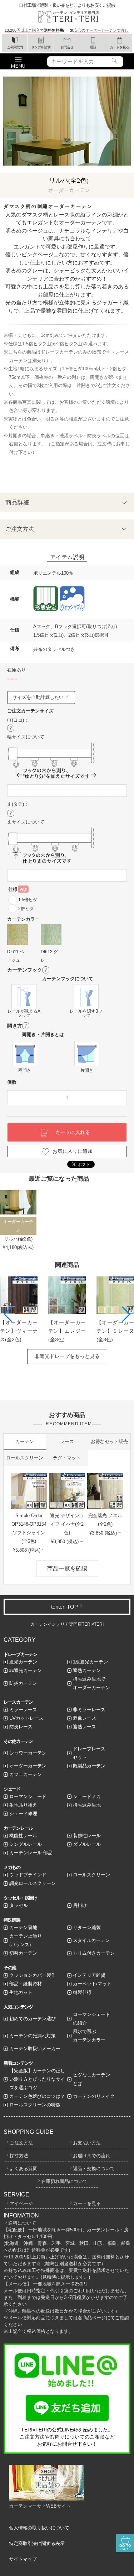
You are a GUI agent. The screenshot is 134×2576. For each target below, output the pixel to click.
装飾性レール (87, 1836)
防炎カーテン (23, 1683)
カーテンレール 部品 (31, 1853)
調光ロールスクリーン (33, 1883)
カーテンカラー (23, 919)
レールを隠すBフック (86, 1013)
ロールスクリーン (25, 1458)
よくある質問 (24, 2169)
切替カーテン (23, 1953)
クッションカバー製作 (33, 1975)
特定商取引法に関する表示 (37, 2543)
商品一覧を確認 (67, 1569)
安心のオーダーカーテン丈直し (101, 30)
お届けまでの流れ (91, 2156)
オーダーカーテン (28, 1766)
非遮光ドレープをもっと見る (67, 1356)
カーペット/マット (92, 1984)
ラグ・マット (67, 1458)
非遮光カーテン (26, 1670)
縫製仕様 (82, 1992)
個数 (12, 1082)
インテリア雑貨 (89, 1975)
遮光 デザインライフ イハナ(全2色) (67, 1524)
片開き (87, 1070)
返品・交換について (94, 2169)
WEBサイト (58, 2506)
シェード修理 (23, 1814)
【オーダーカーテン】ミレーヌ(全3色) (115, 1331)
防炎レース (21, 1727)
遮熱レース (85, 1727)
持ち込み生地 (87, 1805)
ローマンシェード (28, 1796)
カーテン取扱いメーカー (35, 2049)
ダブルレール (87, 1844)
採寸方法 (19, 2156)
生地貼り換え (23, 1805)
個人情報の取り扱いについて (39, 2528)
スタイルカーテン (91, 1940)
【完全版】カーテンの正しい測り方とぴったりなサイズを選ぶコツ (37, 2079)
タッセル (19, 1905)
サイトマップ (23, 2559)
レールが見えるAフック (24, 1013)
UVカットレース (26, 1718)
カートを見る (87, 2203)
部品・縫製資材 (26, 1984)
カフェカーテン (26, 1774)
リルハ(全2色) (18, 1239)
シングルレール (26, 1844)
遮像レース (85, 1718)
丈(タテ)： (18, 804)
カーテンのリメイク (94, 2096)
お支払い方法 (87, 2143)
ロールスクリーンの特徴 (35, 2105)
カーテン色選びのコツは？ (37, 2096)
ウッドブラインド (28, 1875)
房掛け (80, 1905)
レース (67, 1441)
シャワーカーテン (28, 1753)
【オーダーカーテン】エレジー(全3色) (67, 1331)
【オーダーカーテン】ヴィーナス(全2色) (19, 1331)
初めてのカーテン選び (33, 2019)
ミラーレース (23, 1710)
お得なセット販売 (109, 1441)
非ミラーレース (89, 1710)
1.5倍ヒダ (28, 900)
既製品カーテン (89, 1766)
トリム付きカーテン (94, 1953)
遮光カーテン (23, 1662)
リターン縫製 (87, 1927)
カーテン (25, 1441)
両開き (25, 1070)
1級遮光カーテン (90, 1662)
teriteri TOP (64, 1607)
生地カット (21, 1992)
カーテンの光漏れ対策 (33, 2036)
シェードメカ (87, 1796)
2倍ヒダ (26, 909)
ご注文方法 (21, 2143)
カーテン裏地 (23, 1927)
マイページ (21, 2203)
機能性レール (23, 1836)
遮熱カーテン (87, 1670)
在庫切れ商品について (64, 2181)
